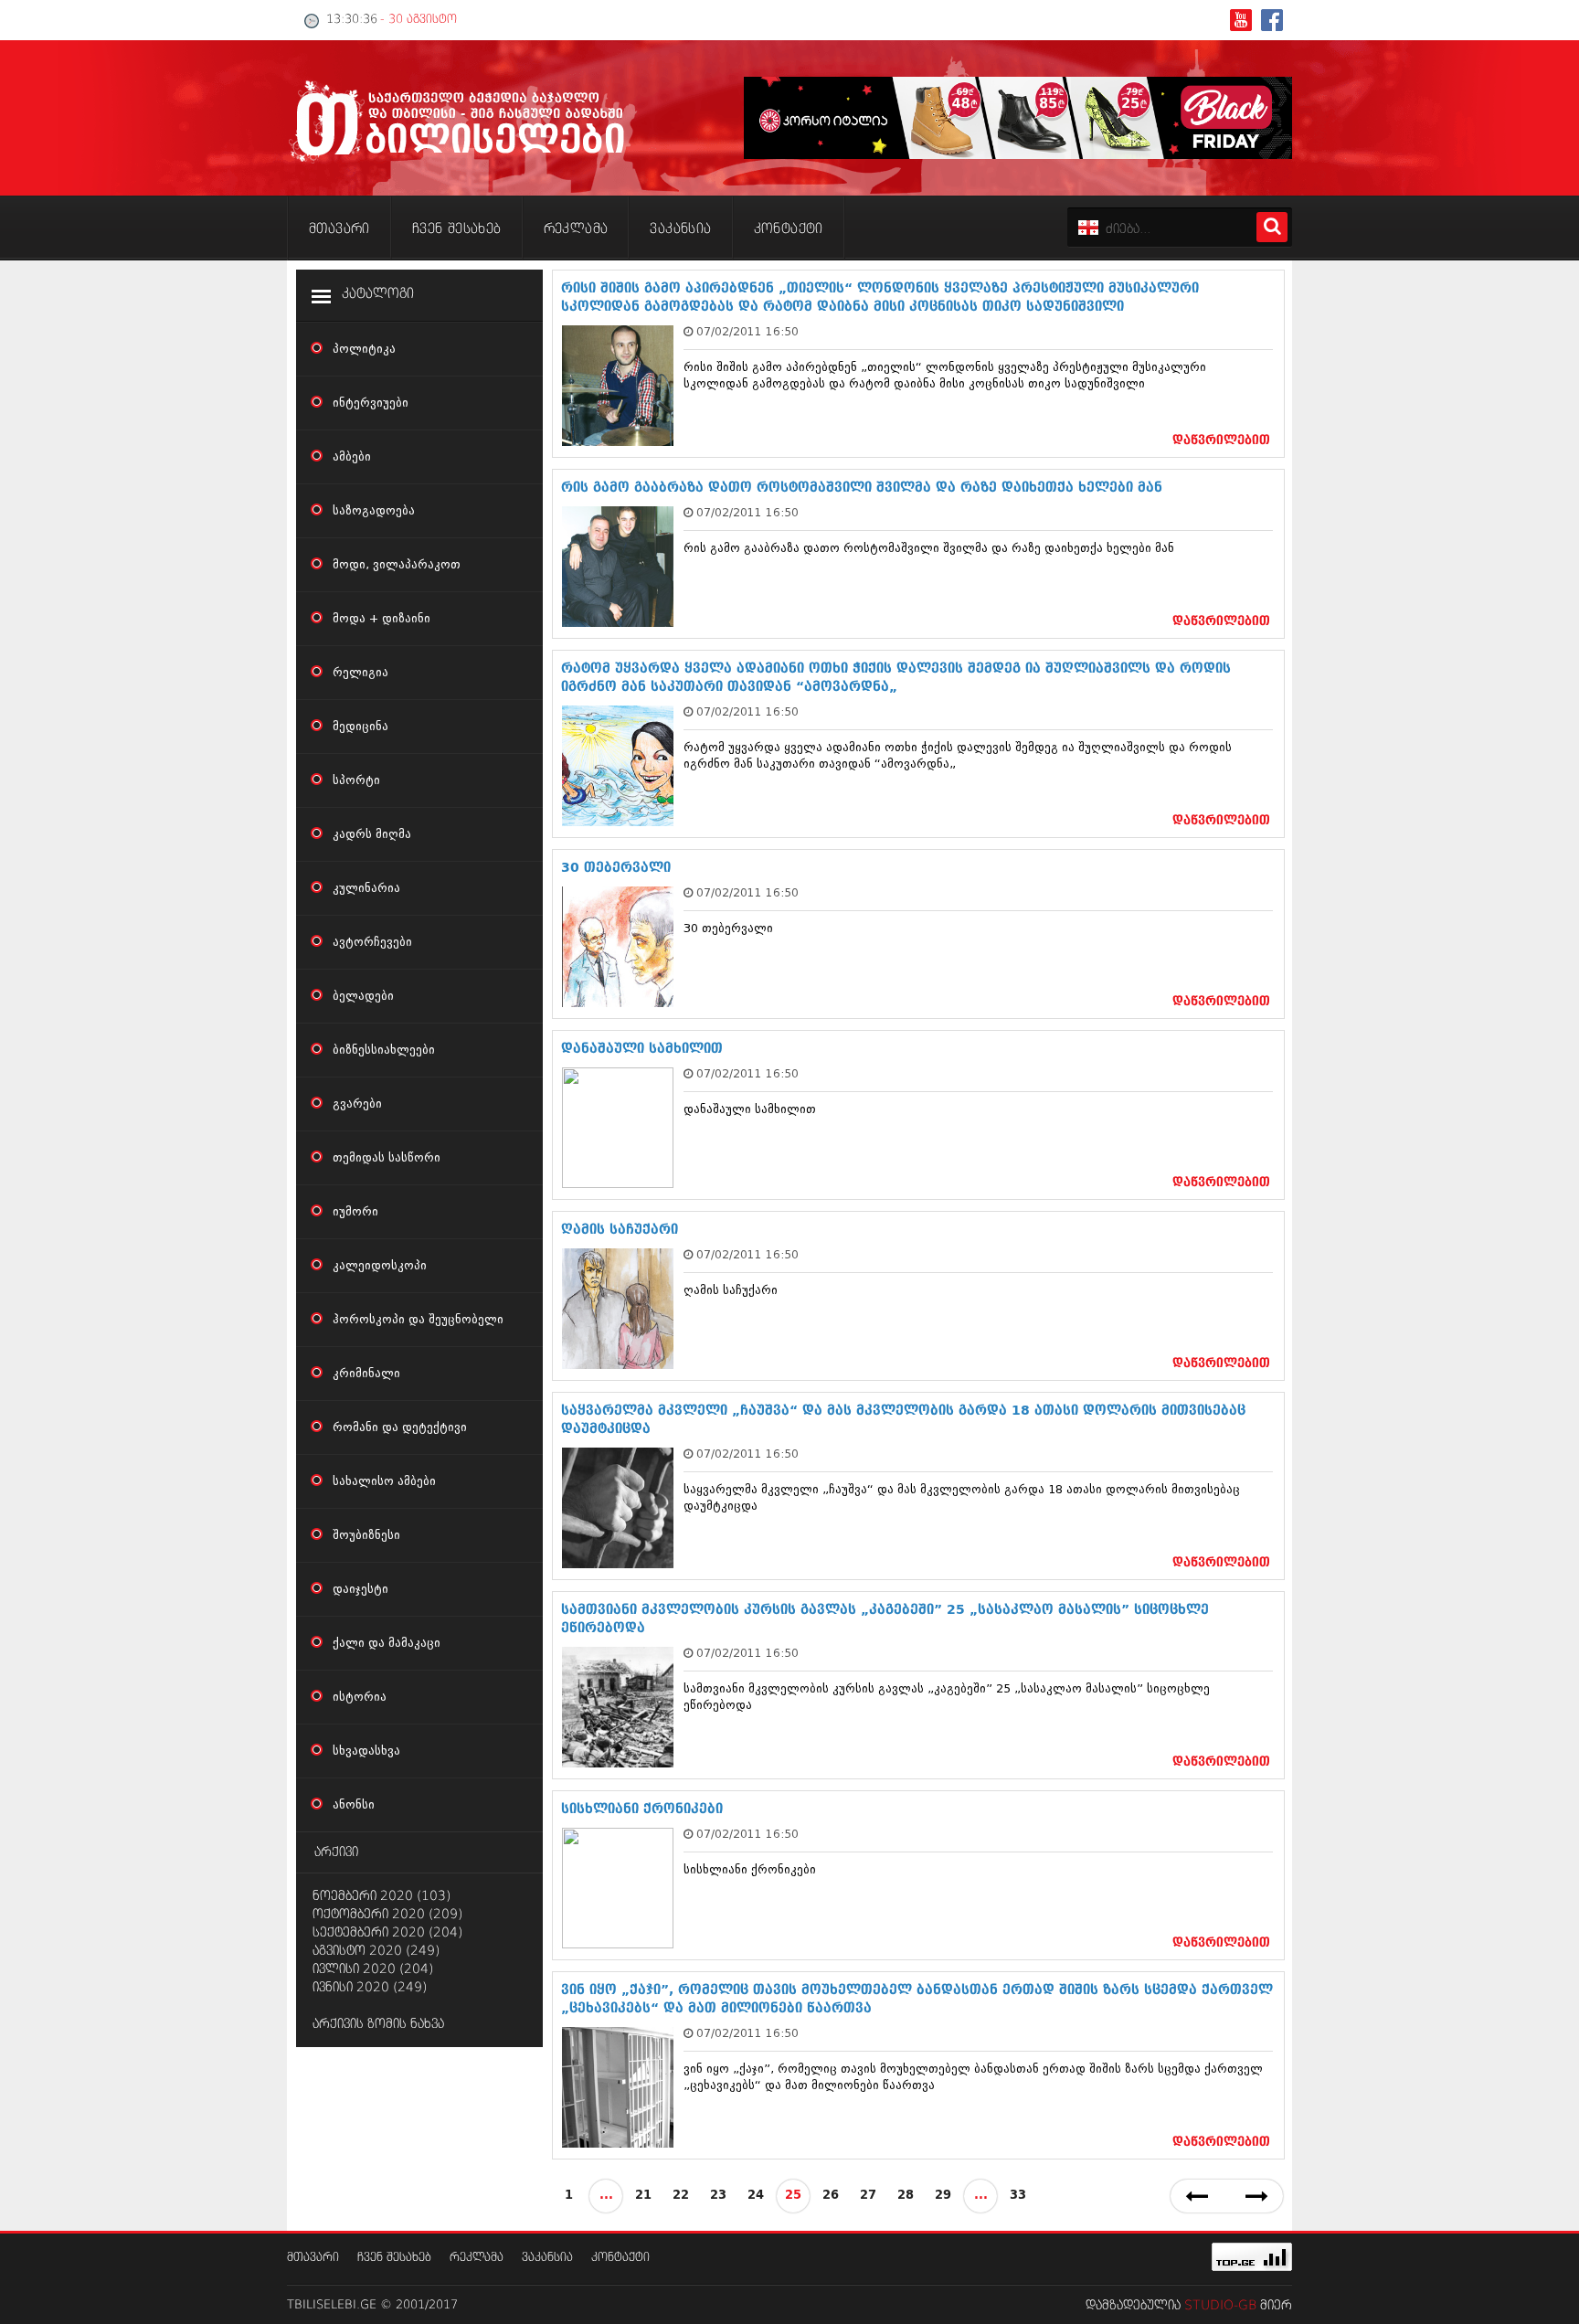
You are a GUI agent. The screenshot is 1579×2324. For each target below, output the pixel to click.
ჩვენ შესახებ (394, 2258)
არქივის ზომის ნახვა (378, 2024)
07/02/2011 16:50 (747, 331)
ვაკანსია (547, 2258)
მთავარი (313, 2258)
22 (681, 2196)
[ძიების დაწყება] (1272, 227)
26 (831, 2196)
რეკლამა (477, 2258)
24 (756, 2196)
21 (643, 2196)
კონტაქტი (620, 2258)
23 (718, 2196)
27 (868, 2196)
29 (943, 2196)
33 (1018, 2196)
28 (906, 2196)
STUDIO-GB (1220, 2306)
